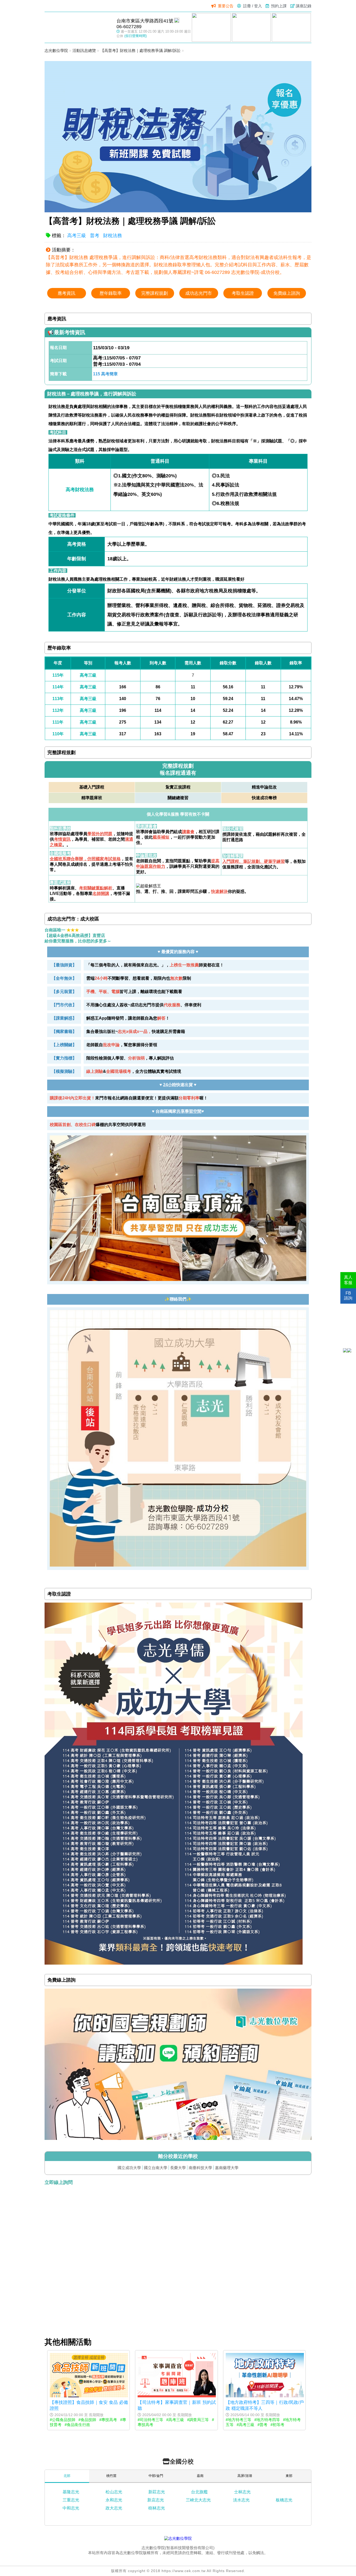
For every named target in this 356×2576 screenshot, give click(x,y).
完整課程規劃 (155, 293)
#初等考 (277, 2425)
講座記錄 (304, 6)
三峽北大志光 (198, 2500)
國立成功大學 (129, 2168)
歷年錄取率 (111, 293)
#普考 (262, 2425)
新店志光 (156, 2500)
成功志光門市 (199, 293)
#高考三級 (175, 2420)
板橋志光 (284, 2500)
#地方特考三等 (238, 2420)
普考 (95, 236)
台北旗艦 (199, 2492)
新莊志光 (157, 2492)
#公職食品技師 (63, 2420)
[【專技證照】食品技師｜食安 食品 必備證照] (89, 2396)
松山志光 (114, 2492)
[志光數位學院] (178, 2538)
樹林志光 (157, 2508)
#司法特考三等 (150, 2420)
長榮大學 (178, 2168)
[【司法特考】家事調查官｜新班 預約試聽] (177, 2396)
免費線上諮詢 (287, 293)
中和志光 (71, 2508)
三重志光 (71, 2500)
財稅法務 (113, 236)
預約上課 (279, 6)
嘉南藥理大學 (227, 2168)
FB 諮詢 (348, 1296)
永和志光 (114, 2500)
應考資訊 (66, 293)
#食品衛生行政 (77, 2425)
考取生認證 (243, 293)
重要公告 (226, 6)
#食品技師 (87, 2420)
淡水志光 (241, 2500)
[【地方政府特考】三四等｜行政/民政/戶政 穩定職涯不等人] (265, 2396)
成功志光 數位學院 (78, 27)
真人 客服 (348, 1280)
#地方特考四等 (267, 2420)
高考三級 (77, 236)
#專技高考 (108, 2420)
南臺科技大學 (200, 2168)
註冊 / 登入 (253, 6)
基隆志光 (71, 2492)
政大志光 (114, 2508)
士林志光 (242, 2492)
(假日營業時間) (136, 36)
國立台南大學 (156, 2168)
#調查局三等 (198, 2420)
